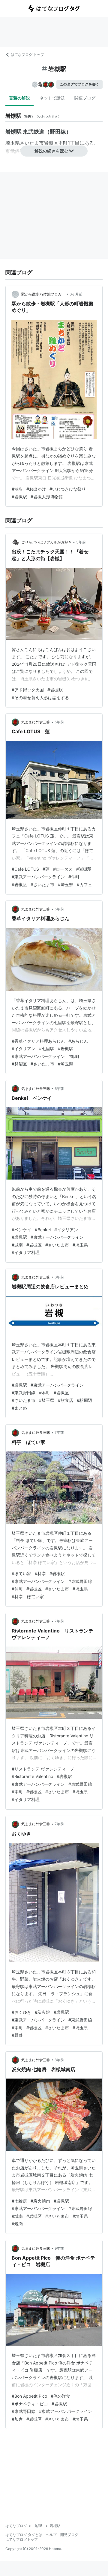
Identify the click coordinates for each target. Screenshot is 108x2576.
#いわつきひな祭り (68, 489)
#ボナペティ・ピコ (30, 2404)
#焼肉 (17, 2224)
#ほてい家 (21, 1573)
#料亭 (40, 1573)
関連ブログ (85, 98)
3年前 (81, 542)
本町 (63, 143)
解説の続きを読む (51, 151)
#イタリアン (24, 1049)
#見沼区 (19, 1064)
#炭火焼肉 (40, 2201)
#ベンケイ (21, 1230)
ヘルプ (51, 2535)
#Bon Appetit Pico (29, 2396)
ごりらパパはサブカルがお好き (46, 542)
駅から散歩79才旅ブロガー (43, 294)
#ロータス (63, 869)
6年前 (59, 1089)
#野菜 (17, 2035)
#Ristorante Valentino (32, 1776)
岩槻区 (51, 143)
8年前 (59, 2060)
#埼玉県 (66, 885)
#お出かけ (36, 489)
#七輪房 (19, 2201)
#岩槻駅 (19, 497)
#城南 (17, 1245)
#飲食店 (66, 1400)
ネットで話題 (52, 98)
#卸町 (74, 1056)
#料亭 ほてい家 (28, 1596)
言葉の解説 (19, 98)
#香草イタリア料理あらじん (38, 1041)
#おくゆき (21, 2012)
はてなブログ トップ (27, 55)
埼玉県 (13, 143)
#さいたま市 (42, 885)
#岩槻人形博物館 (47, 497)
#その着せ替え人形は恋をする (40, 697)
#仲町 (74, 877)
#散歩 (17, 489)
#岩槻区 (19, 885)
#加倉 (17, 2419)
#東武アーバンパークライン (38, 877)
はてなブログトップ (22, 2539)
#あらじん (78, 1041)
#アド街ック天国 (28, 690)
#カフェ (84, 885)
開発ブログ (69, 2535)
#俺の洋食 (60, 2396)
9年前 (59, 2248)
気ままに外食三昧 (36, 722)
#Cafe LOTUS (25, 869)
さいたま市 (32, 143)
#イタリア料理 (26, 1252)
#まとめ (19, 1408)
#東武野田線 (24, 1393)
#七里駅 (47, 1049)
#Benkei (43, 1230)
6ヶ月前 (76, 294)
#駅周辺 (84, 1400)
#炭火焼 (42, 2012)
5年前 (59, 722)
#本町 (45, 1393)
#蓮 (46, 869)
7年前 (59, 1432)
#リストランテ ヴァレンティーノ (43, 1769)
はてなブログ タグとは (24, 2535)
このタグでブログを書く (79, 84)
